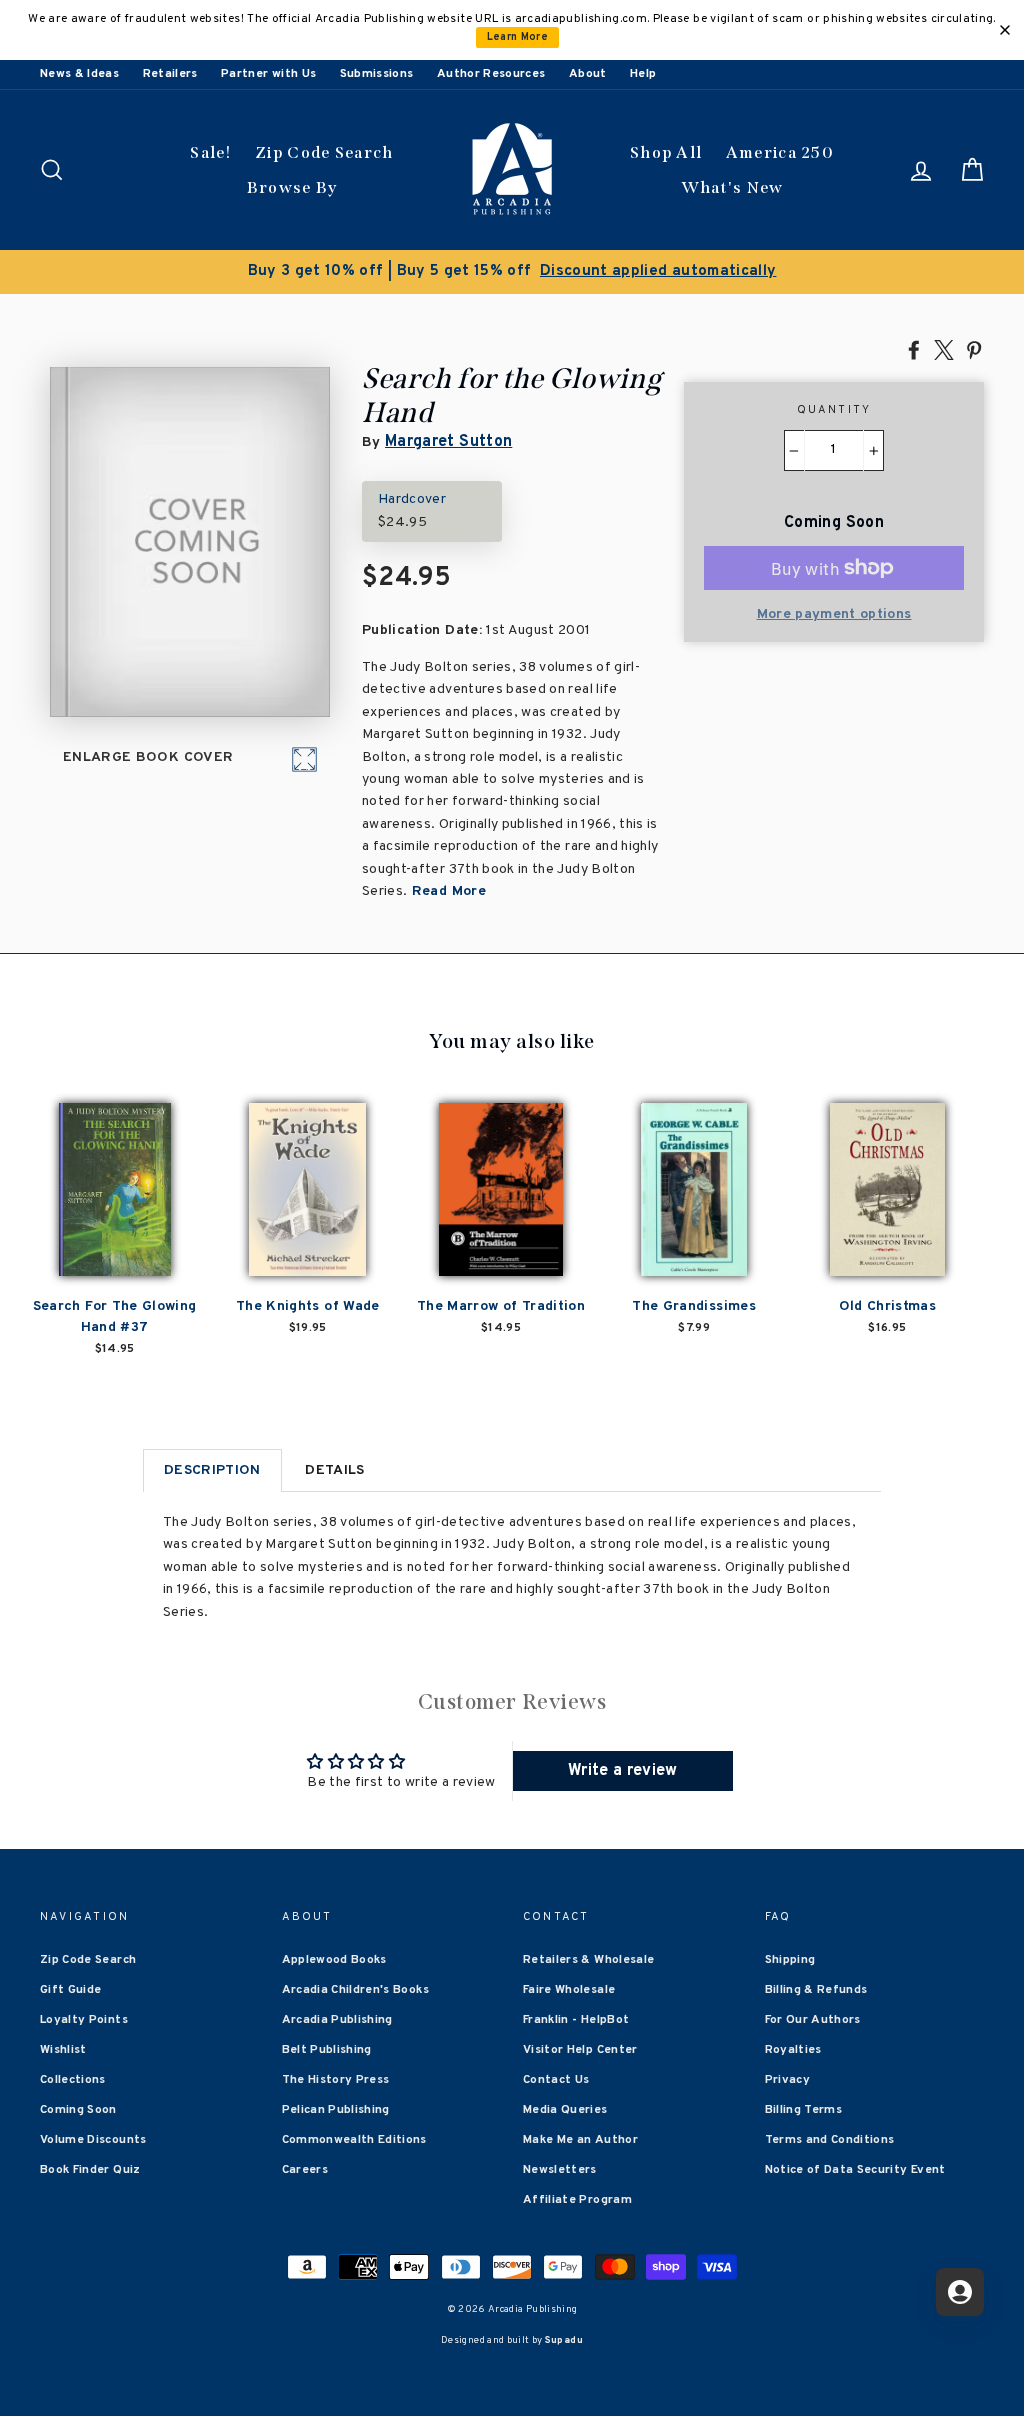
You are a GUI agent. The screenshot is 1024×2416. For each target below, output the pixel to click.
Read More (446, 891)
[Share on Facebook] (914, 349)
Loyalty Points (84, 2020)
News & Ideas (79, 74)
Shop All (666, 152)
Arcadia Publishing (337, 2020)
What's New (732, 187)
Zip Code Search (324, 152)
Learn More (518, 37)
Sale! (211, 152)
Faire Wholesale (569, 1990)
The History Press (336, 2080)
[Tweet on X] (944, 349)
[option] (512, 272)
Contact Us (556, 2080)
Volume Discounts (93, 2140)
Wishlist (63, 2050)
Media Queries (565, 2110)
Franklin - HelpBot (576, 2020)
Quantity (834, 410)
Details (334, 1470)
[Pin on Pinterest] (974, 349)
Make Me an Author (580, 2140)
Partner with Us (268, 74)
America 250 (780, 152)
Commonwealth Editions (354, 2140)
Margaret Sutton (448, 442)
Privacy (787, 2080)
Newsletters (560, 2170)
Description (212, 1470)
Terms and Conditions (830, 2140)
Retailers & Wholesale (588, 1960)
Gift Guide (71, 1990)
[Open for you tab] (960, 2292)
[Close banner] (1005, 30)
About (588, 74)
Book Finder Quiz (90, 2170)
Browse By (292, 187)
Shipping (790, 1960)
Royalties (793, 2050)
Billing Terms (804, 2110)
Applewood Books (334, 1960)
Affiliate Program (577, 2200)
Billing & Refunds (816, 1990)
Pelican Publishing (336, 2110)
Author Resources (491, 74)
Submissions (377, 74)
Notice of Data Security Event (855, 2170)
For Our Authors (813, 2020)
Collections (73, 2080)
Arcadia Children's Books (355, 1990)
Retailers (170, 74)
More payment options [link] (834, 614)
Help (643, 74)
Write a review (623, 1771)
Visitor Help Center (580, 2050)
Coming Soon (78, 2110)
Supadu (564, 2340)
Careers (305, 2170)
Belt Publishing (327, 2050)
